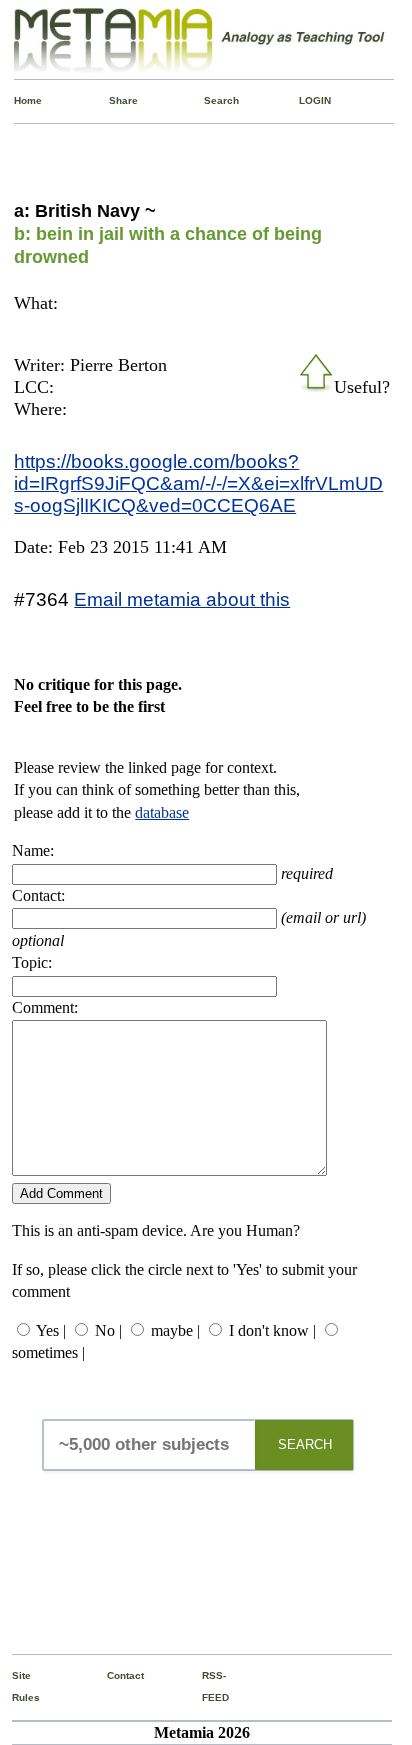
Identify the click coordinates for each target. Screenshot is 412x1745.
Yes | (51, 1330)
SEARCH (305, 1444)
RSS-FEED (206, 1686)
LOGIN (303, 100)
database (162, 812)
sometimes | (48, 1352)
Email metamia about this (182, 599)
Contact (111, 1675)
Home (18, 100)
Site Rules (16, 1686)
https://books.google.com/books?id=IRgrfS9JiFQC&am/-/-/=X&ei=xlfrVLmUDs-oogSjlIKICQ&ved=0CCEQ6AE (198, 483)
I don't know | (272, 1330)
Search (208, 100)
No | (108, 1330)
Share (113, 100)
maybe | (175, 1330)
